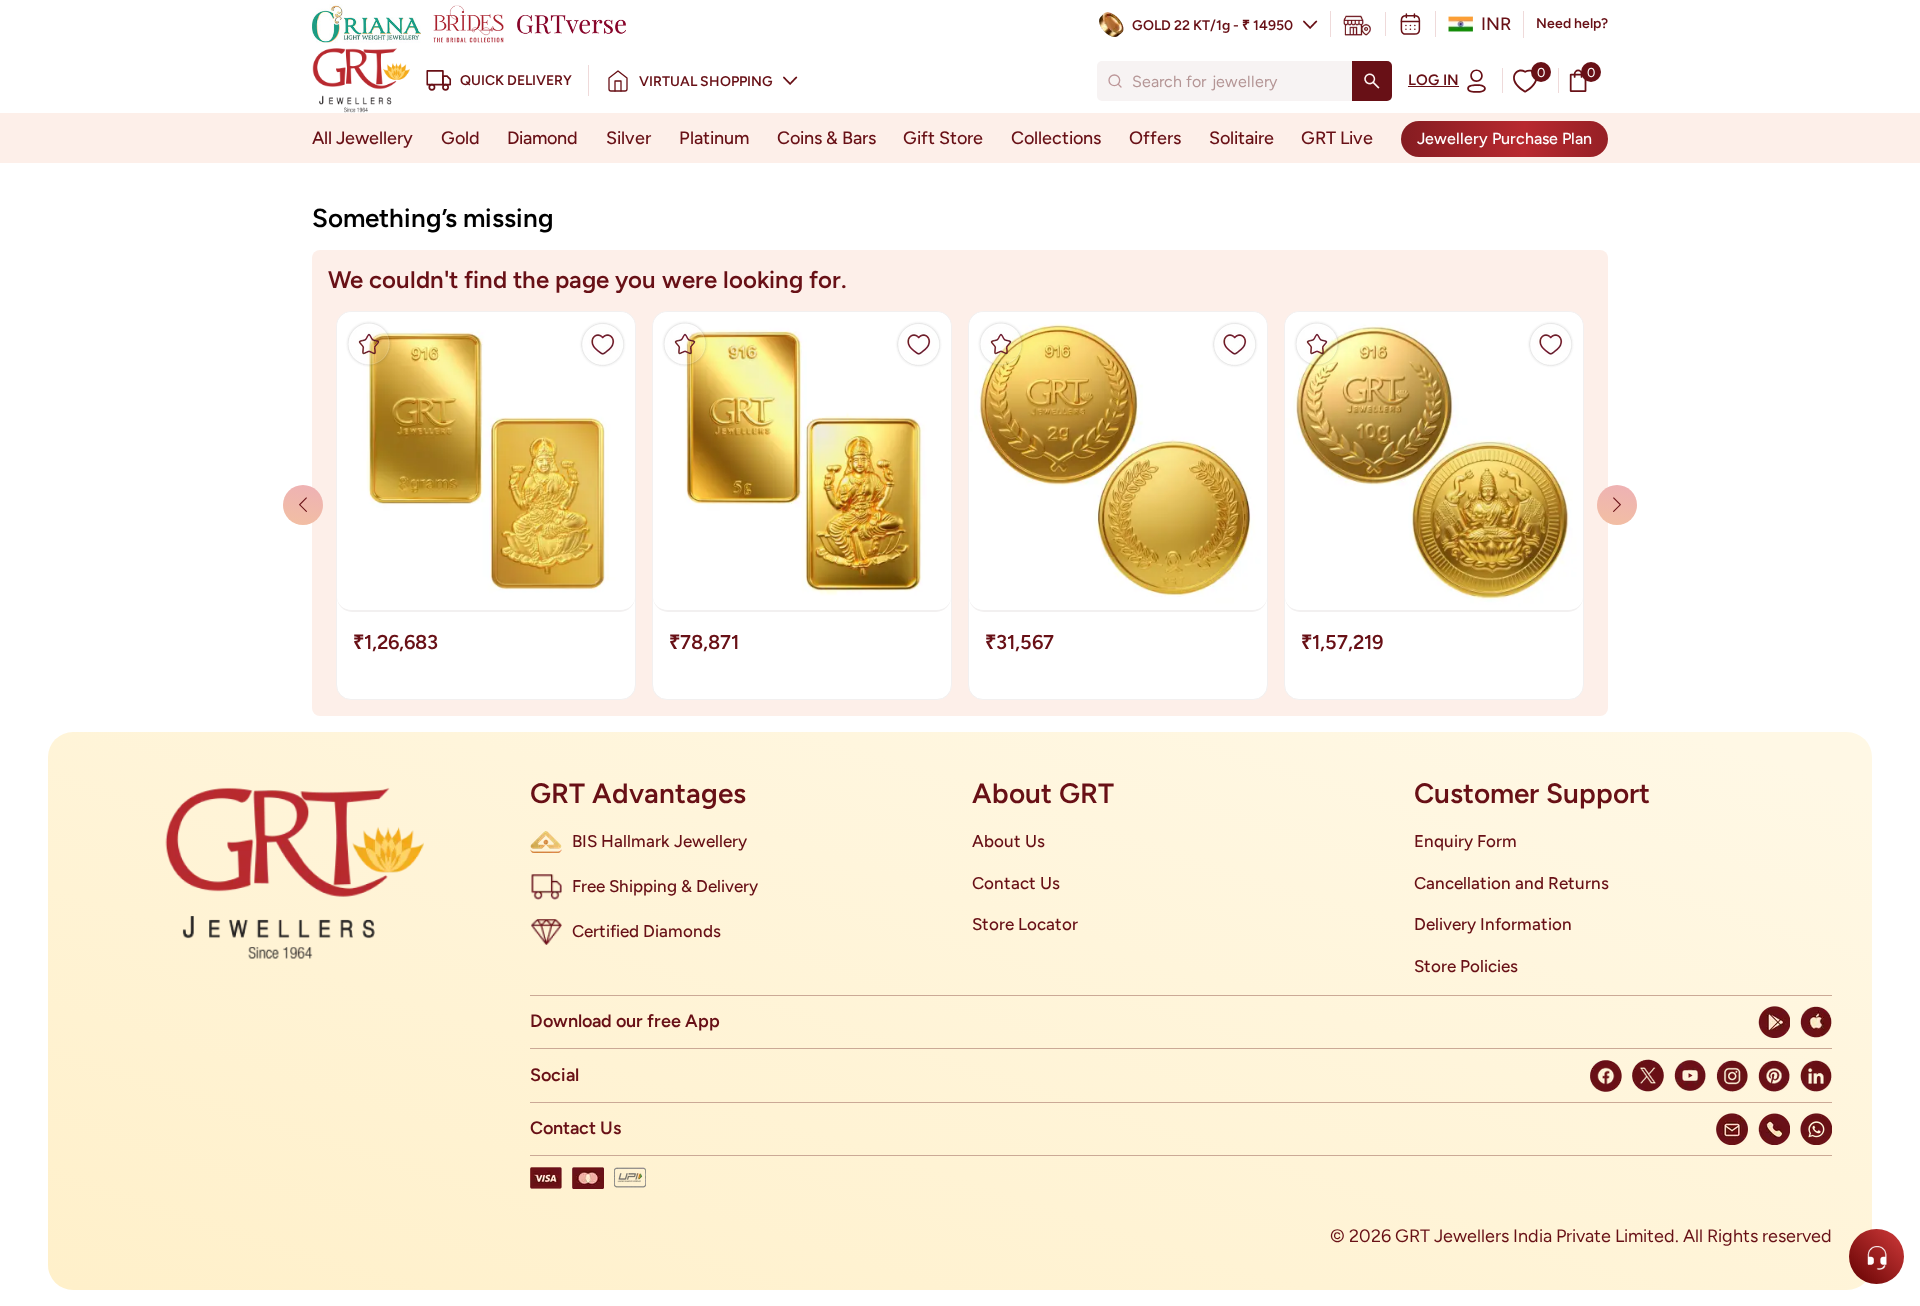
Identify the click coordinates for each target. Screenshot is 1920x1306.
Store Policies (1466, 966)
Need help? (1572, 23)
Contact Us (1016, 883)
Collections (1056, 138)
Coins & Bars (826, 138)
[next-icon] (303, 505)
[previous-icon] (1617, 505)
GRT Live (1337, 138)
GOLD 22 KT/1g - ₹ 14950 (1212, 25)
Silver (628, 138)
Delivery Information (1493, 924)
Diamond (542, 138)
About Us (1008, 841)
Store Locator (1025, 924)
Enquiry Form (1465, 841)
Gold (460, 138)
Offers (1155, 138)
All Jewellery (362, 138)
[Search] (1372, 81)
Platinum (714, 138)
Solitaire (1241, 138)
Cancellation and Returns (1511, 883)
